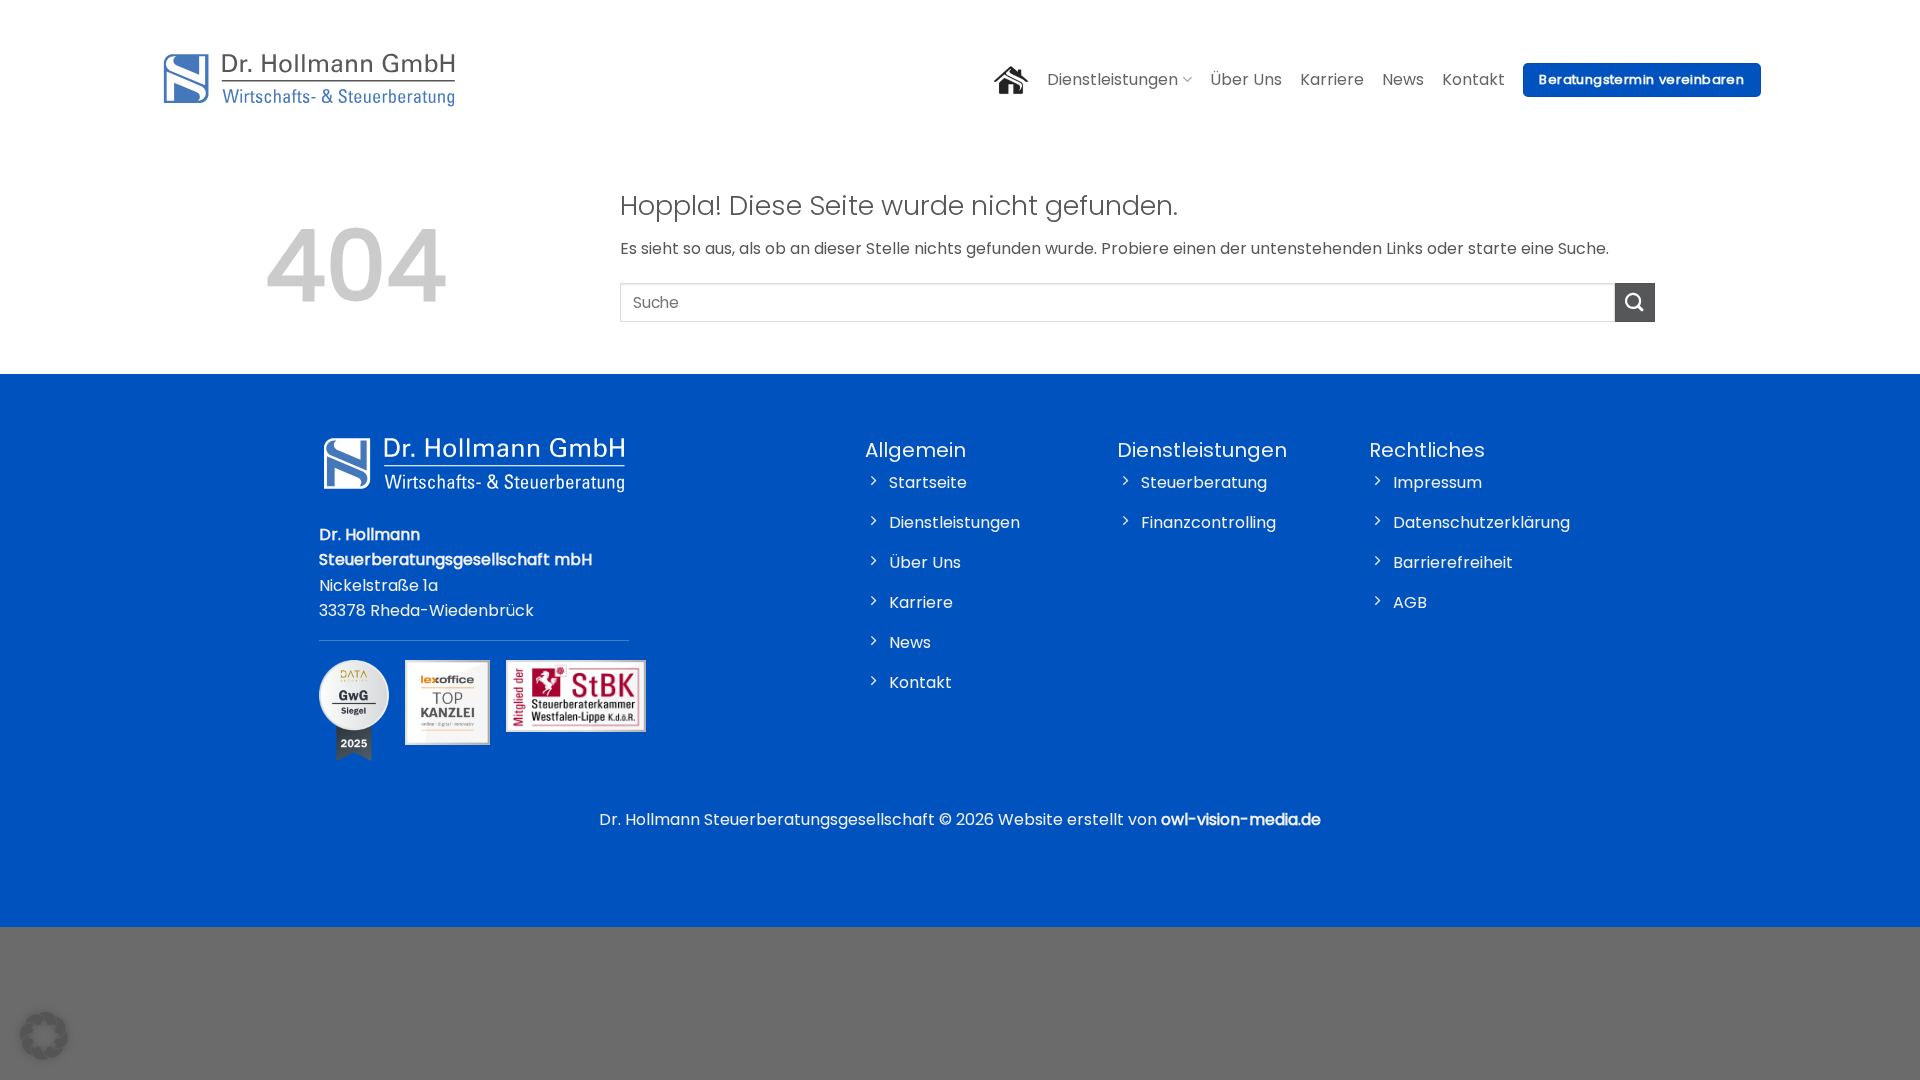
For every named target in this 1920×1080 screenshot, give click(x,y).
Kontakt (1473, 79)
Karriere (1332, 79)
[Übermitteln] (1635, 302)
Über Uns (1246, 79)
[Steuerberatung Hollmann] (309, 80)
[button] (44, 1036)
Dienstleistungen (1112, 79)
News (1403, 79)
